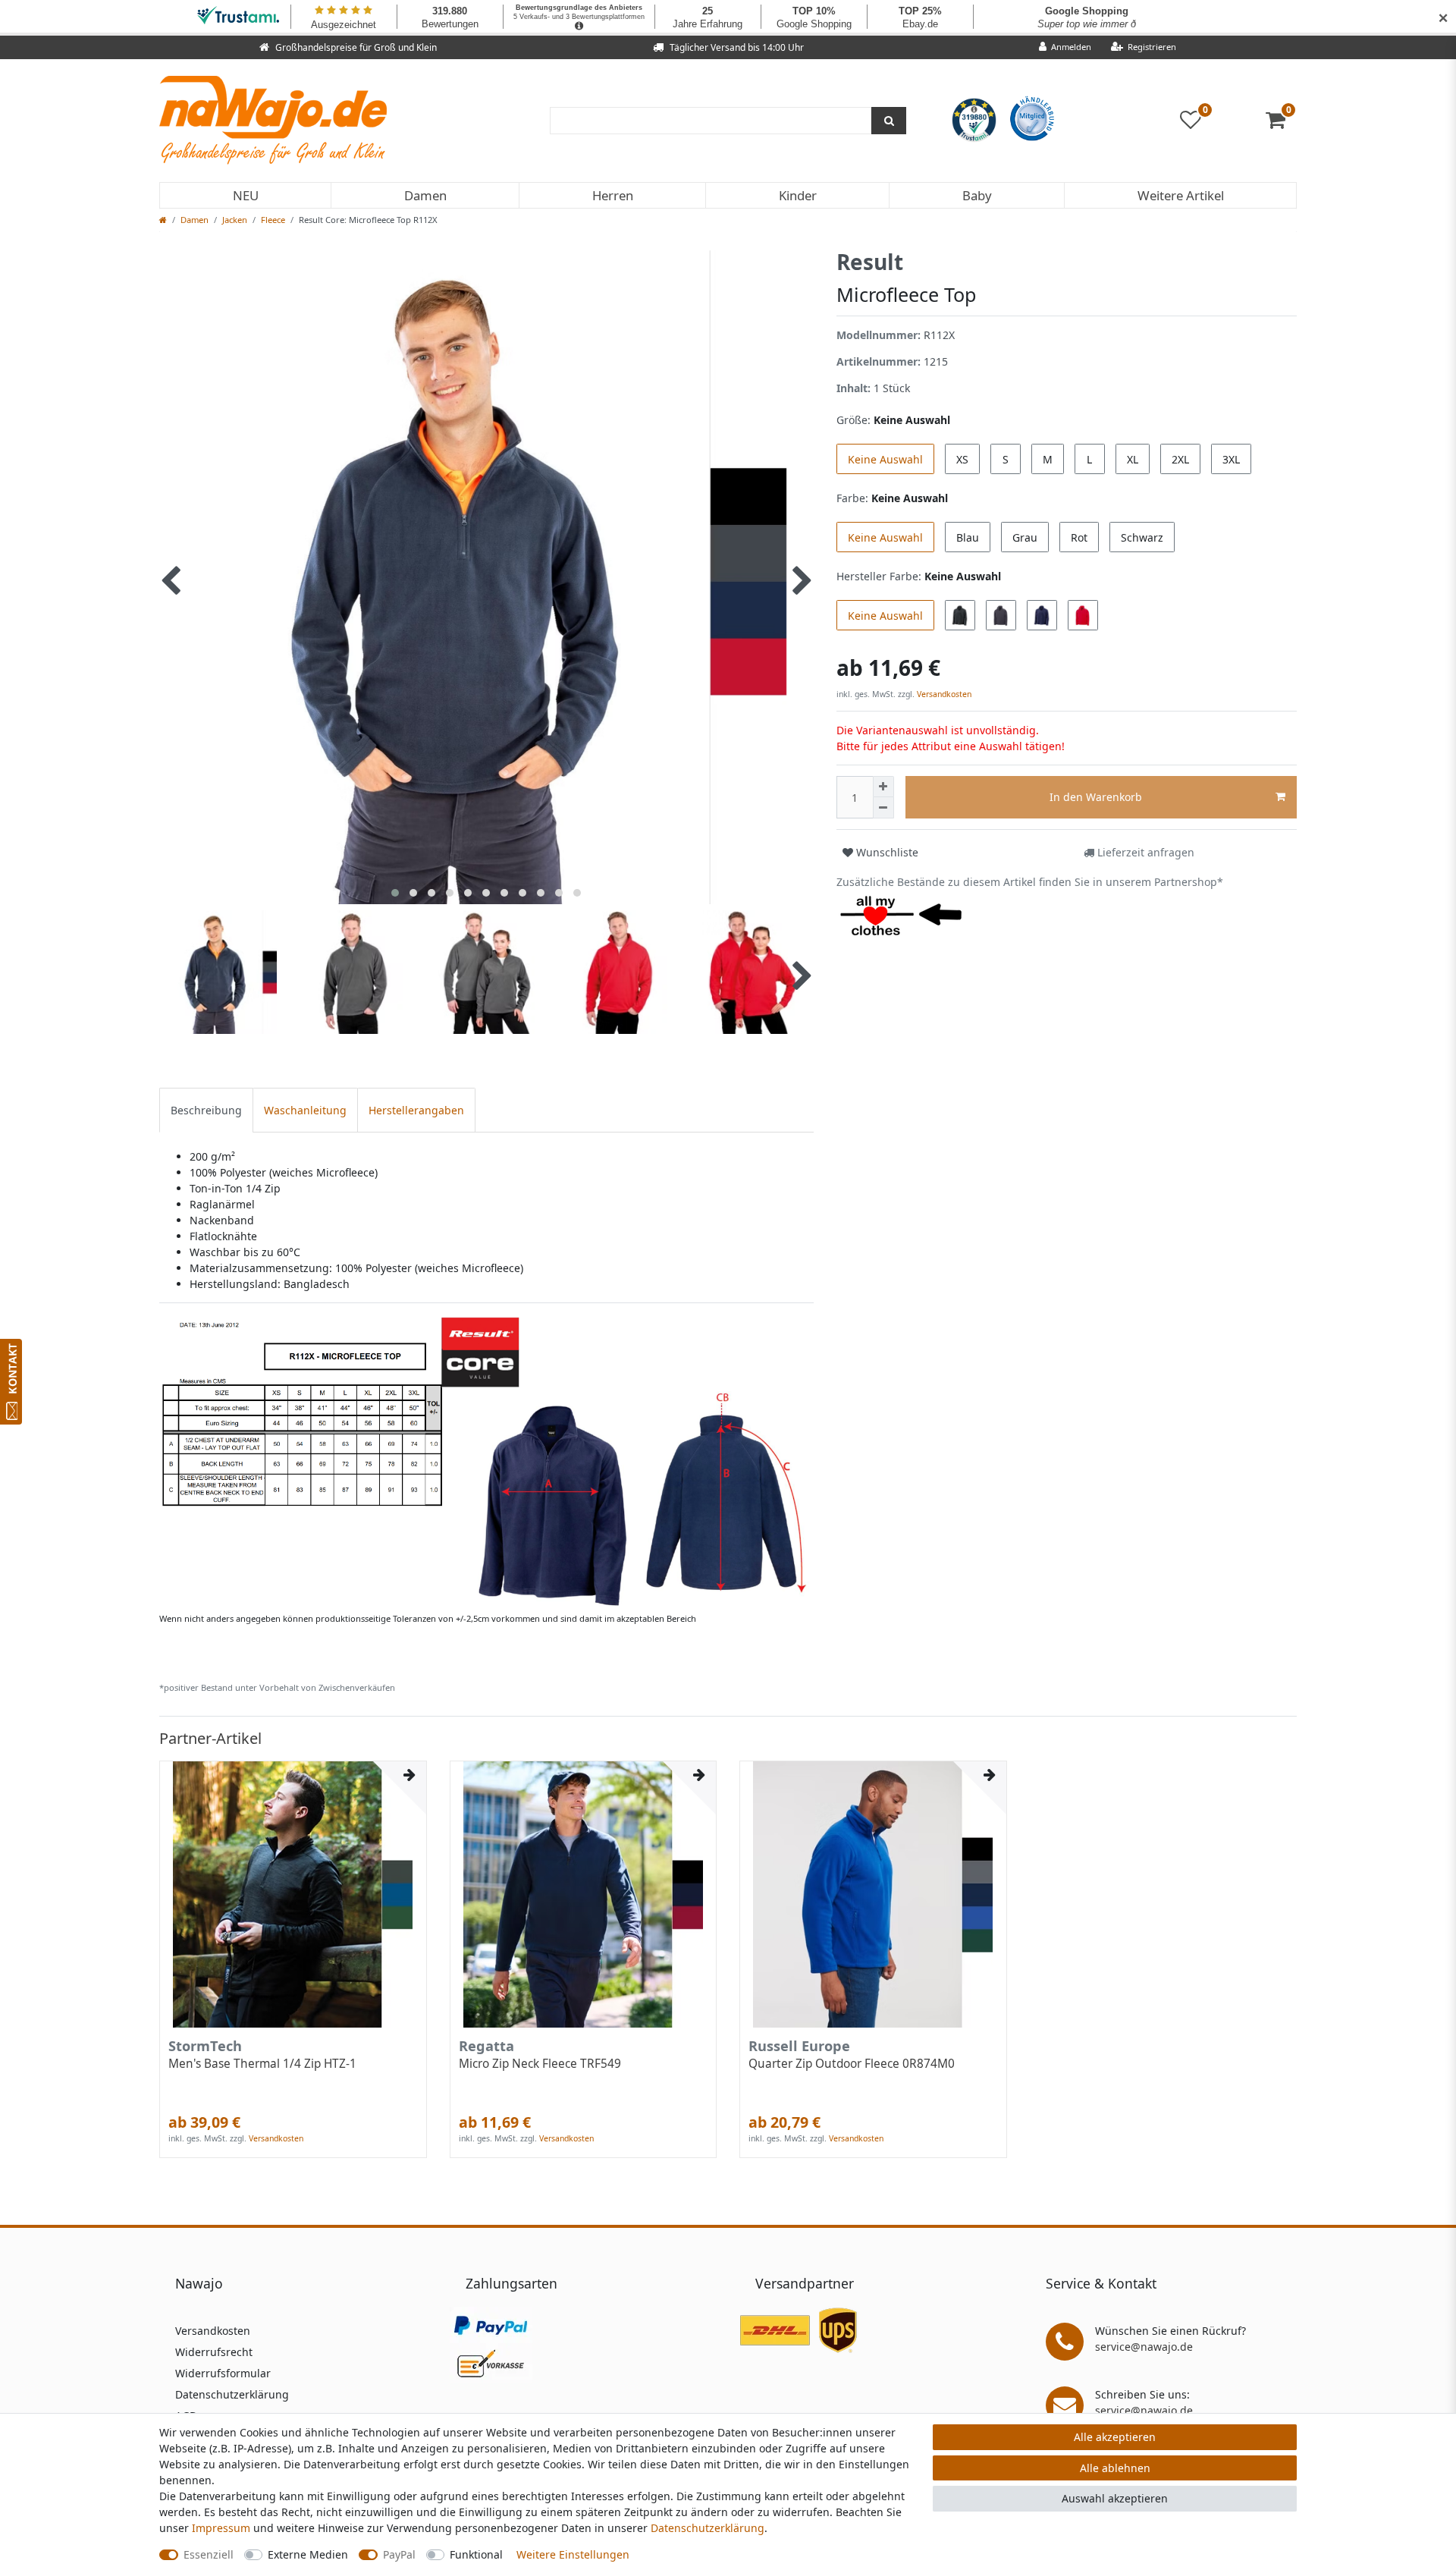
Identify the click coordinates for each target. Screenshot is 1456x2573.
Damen (425, 195)
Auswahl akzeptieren (1115, 2498)
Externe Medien (308, 2554)
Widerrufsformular (223, 2373)
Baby (977, 195)
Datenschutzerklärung (232, 2394)
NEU (246, 195)
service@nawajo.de (1144, 2347)
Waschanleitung (305, 1110)
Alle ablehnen (1115, 2468)
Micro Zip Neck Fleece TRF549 (540, 2064)
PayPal (399, 2554)
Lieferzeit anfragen (1144, 852)
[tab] (206, 1110)
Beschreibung (206, 1110)
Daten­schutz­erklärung (708, 2528)
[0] (1281, 123)
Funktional (476, 2554)
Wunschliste (886, 852)
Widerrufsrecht (214, 2352)
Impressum (221, 2528)
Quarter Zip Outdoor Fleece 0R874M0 (852, 2064)
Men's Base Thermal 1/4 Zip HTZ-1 (262, 2064)
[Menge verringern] (883, 808)
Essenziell (209, 2554)
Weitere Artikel (1181, 195)
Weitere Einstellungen (573, 2554)
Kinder (798, 195)
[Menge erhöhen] (883, 787)
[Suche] (889, 121)
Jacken (235, 220)
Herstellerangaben (416, 1110)
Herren (613, 195)
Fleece (273, 220)
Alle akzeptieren (1115, 2437)
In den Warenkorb (1096, 797)
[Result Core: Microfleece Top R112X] (486, 1461)
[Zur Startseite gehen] (163, 220)
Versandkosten (943, 694)
